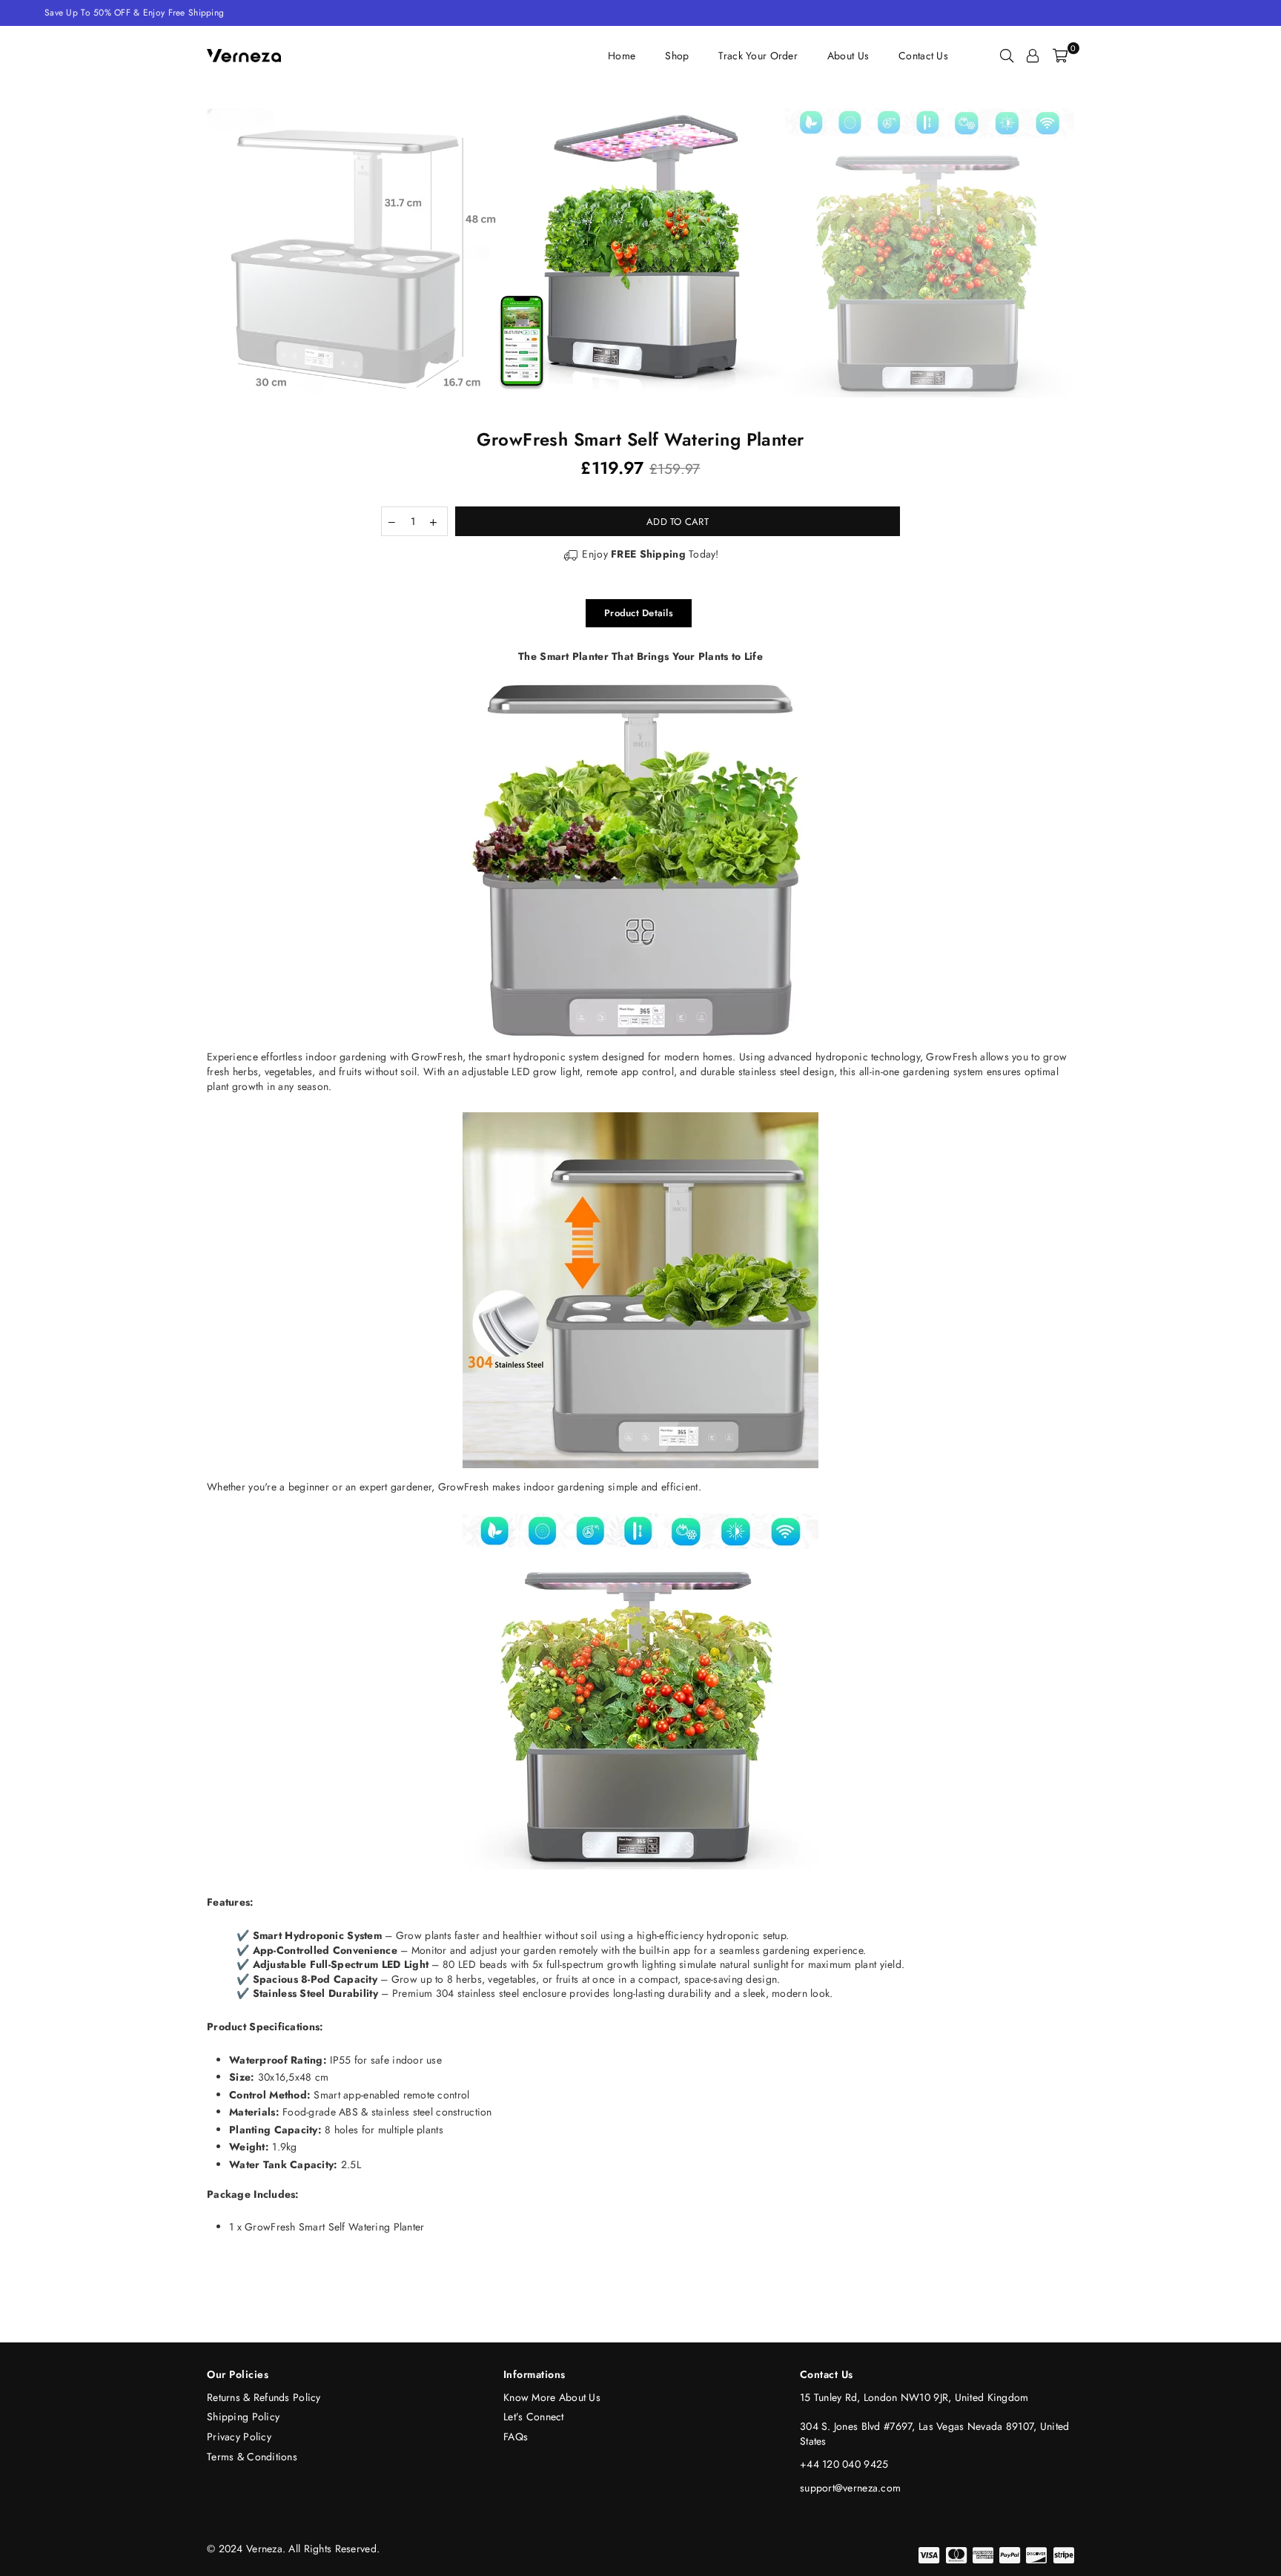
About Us (848, 56)
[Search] (1007, 56)
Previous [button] (190, 253)
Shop (677, 56)
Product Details (639, 613)
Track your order (758, 56)
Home (622, 56)
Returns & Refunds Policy (264, 2397)
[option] (640, 253)
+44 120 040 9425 (844, 2464)
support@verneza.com (850, 2488)
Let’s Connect (534, 2417)
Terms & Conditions (252, 2457)
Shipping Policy (243, 2417)
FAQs (516, 2437)
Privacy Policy (239, 2437)
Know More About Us (552, 2397)
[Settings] (1033, 56)
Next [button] (1091, 253)
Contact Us (923, 56)
